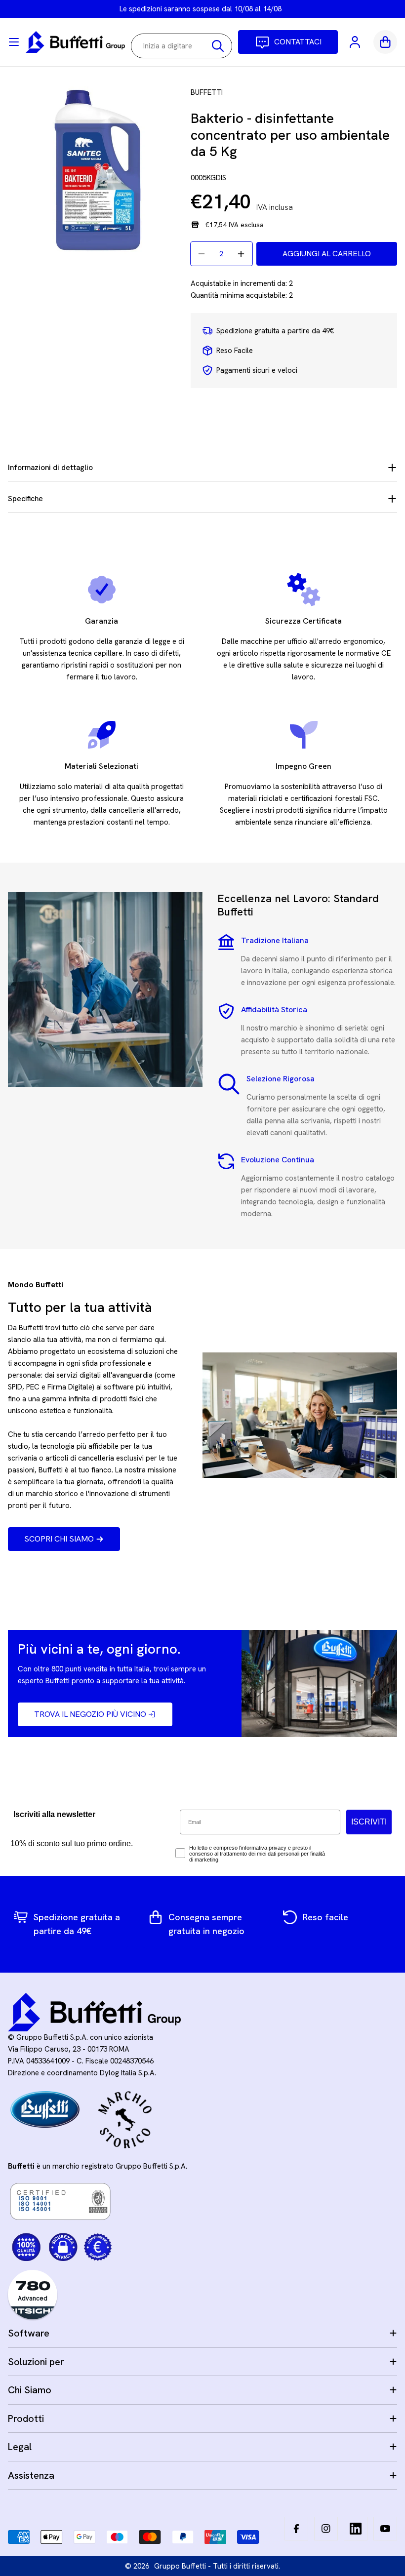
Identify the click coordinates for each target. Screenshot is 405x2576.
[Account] (356, 42)
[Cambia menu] (14, 42)
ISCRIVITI (369, 1822)
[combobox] (182, 46)
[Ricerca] (218, 46)
